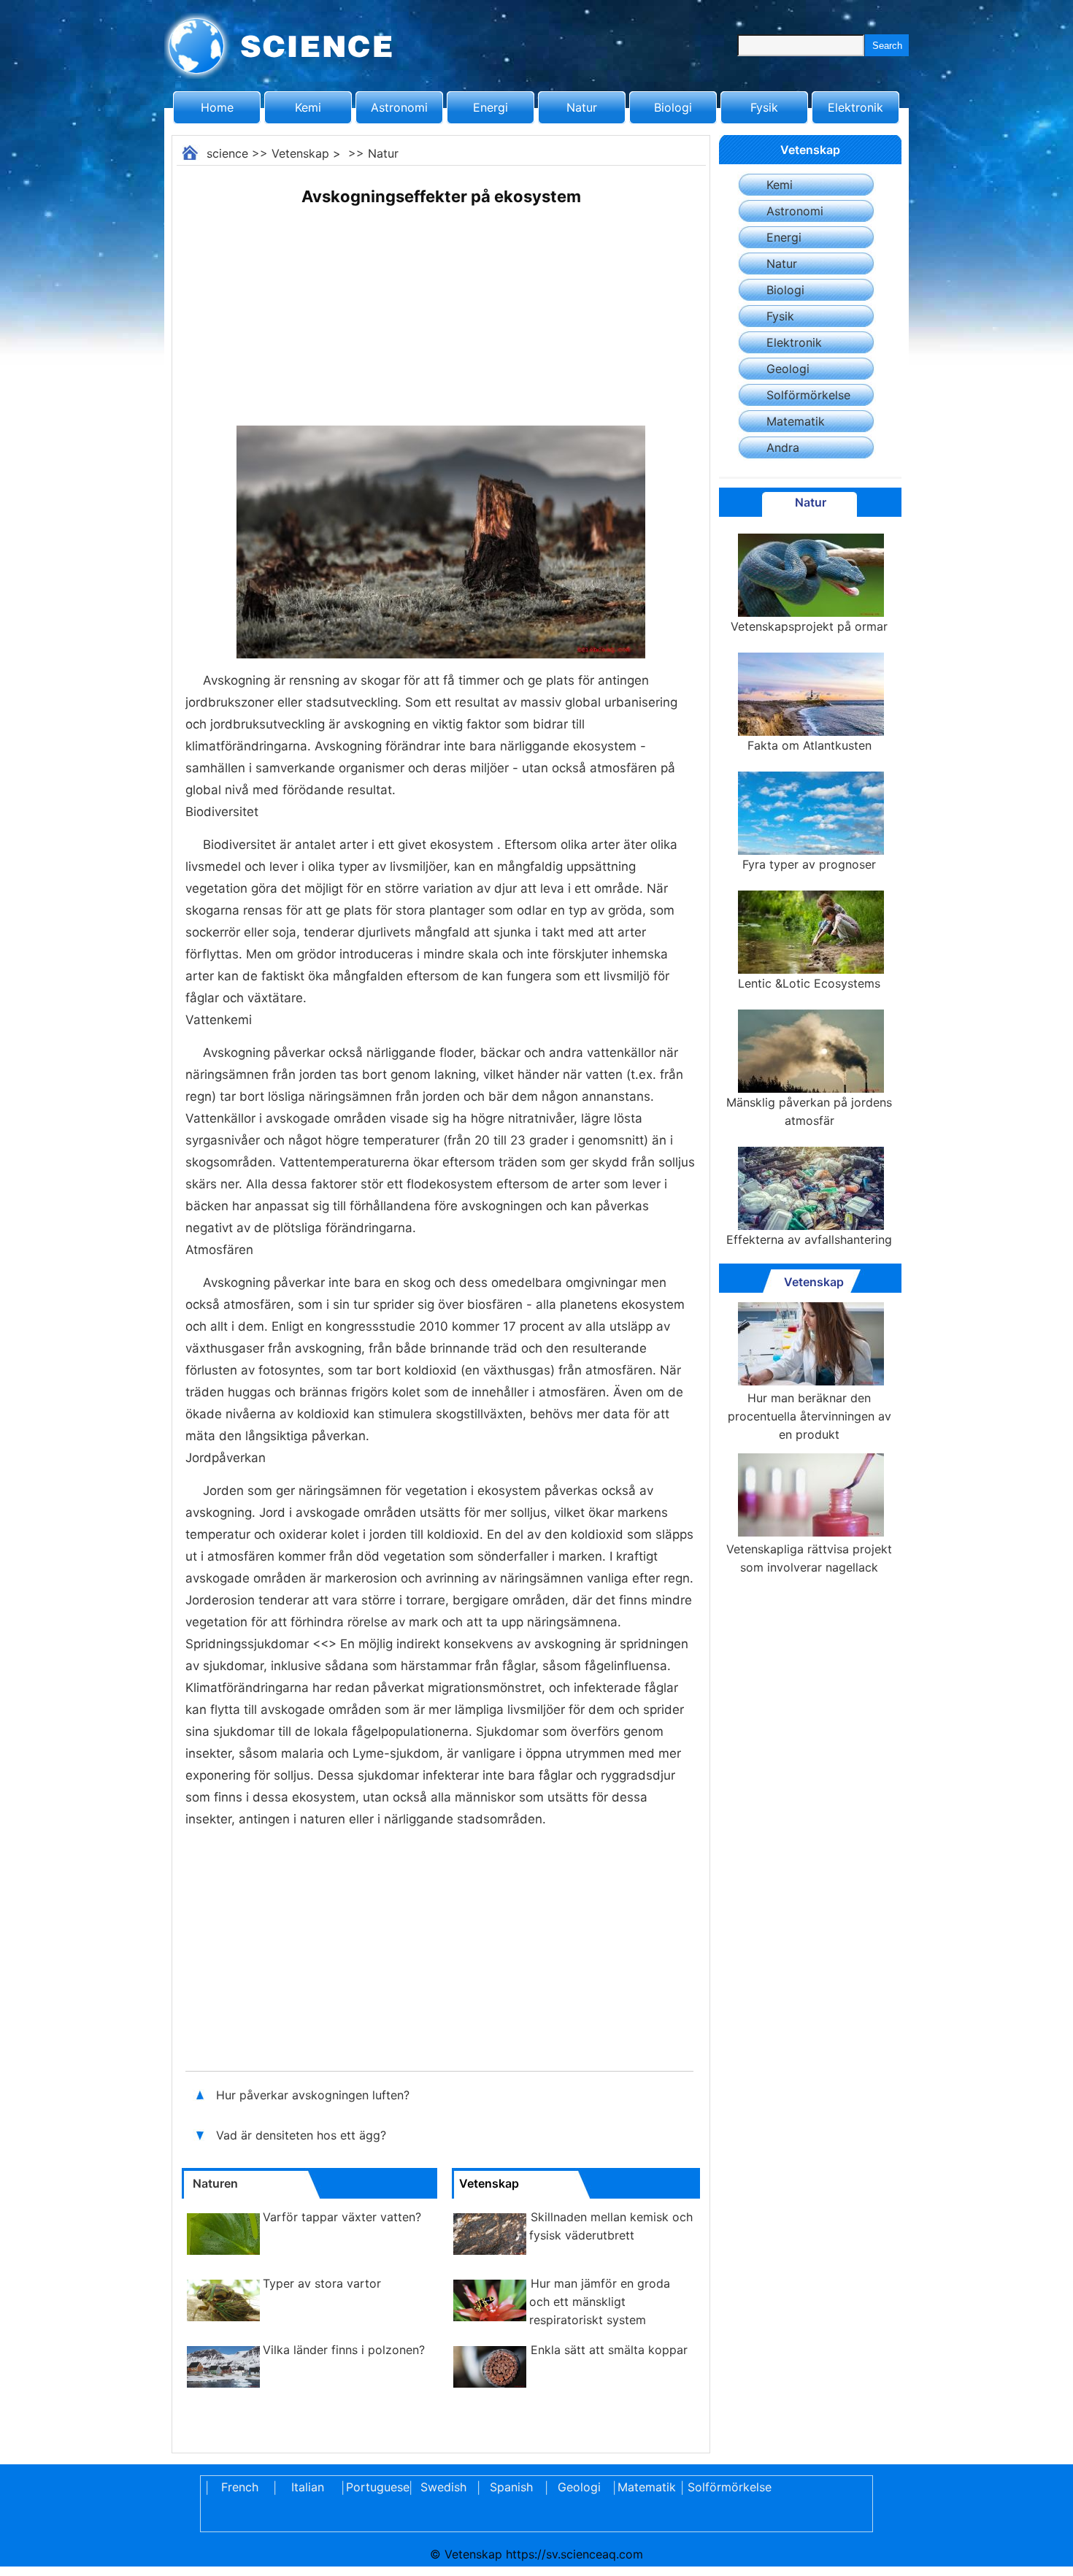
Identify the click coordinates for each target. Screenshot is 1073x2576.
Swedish (443, 2487)
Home (217, 107)
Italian (308, 2487)
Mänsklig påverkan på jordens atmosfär (809, 1111)
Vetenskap (300, 153)
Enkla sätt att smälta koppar (609, 2350)
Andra (783, 447)
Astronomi (399, 107)
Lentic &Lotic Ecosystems (809, 983)
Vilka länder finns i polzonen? (344, 2350)
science (227, 153)
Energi (491, 107)
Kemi (308, 107)
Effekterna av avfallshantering (809, 1239)
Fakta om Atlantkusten (809, 745)
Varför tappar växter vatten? (342, 2217)
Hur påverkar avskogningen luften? (315, 2095)
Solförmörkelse (808, 395)
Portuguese (375, 2487)
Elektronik (855, 107)
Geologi (788, 369)
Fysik (764, 107)
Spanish (511, 2487)
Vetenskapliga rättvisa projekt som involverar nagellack (809, 1558)
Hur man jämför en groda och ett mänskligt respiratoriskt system (600, 2302)
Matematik (796, 421)
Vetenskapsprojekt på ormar (809, 626)
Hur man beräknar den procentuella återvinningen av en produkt (809, 1416)
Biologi (673, 107)
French (240, 2487)
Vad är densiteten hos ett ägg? (303, 2135)
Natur (582, 107)
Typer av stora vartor (322, 2283)
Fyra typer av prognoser (809, 864)
